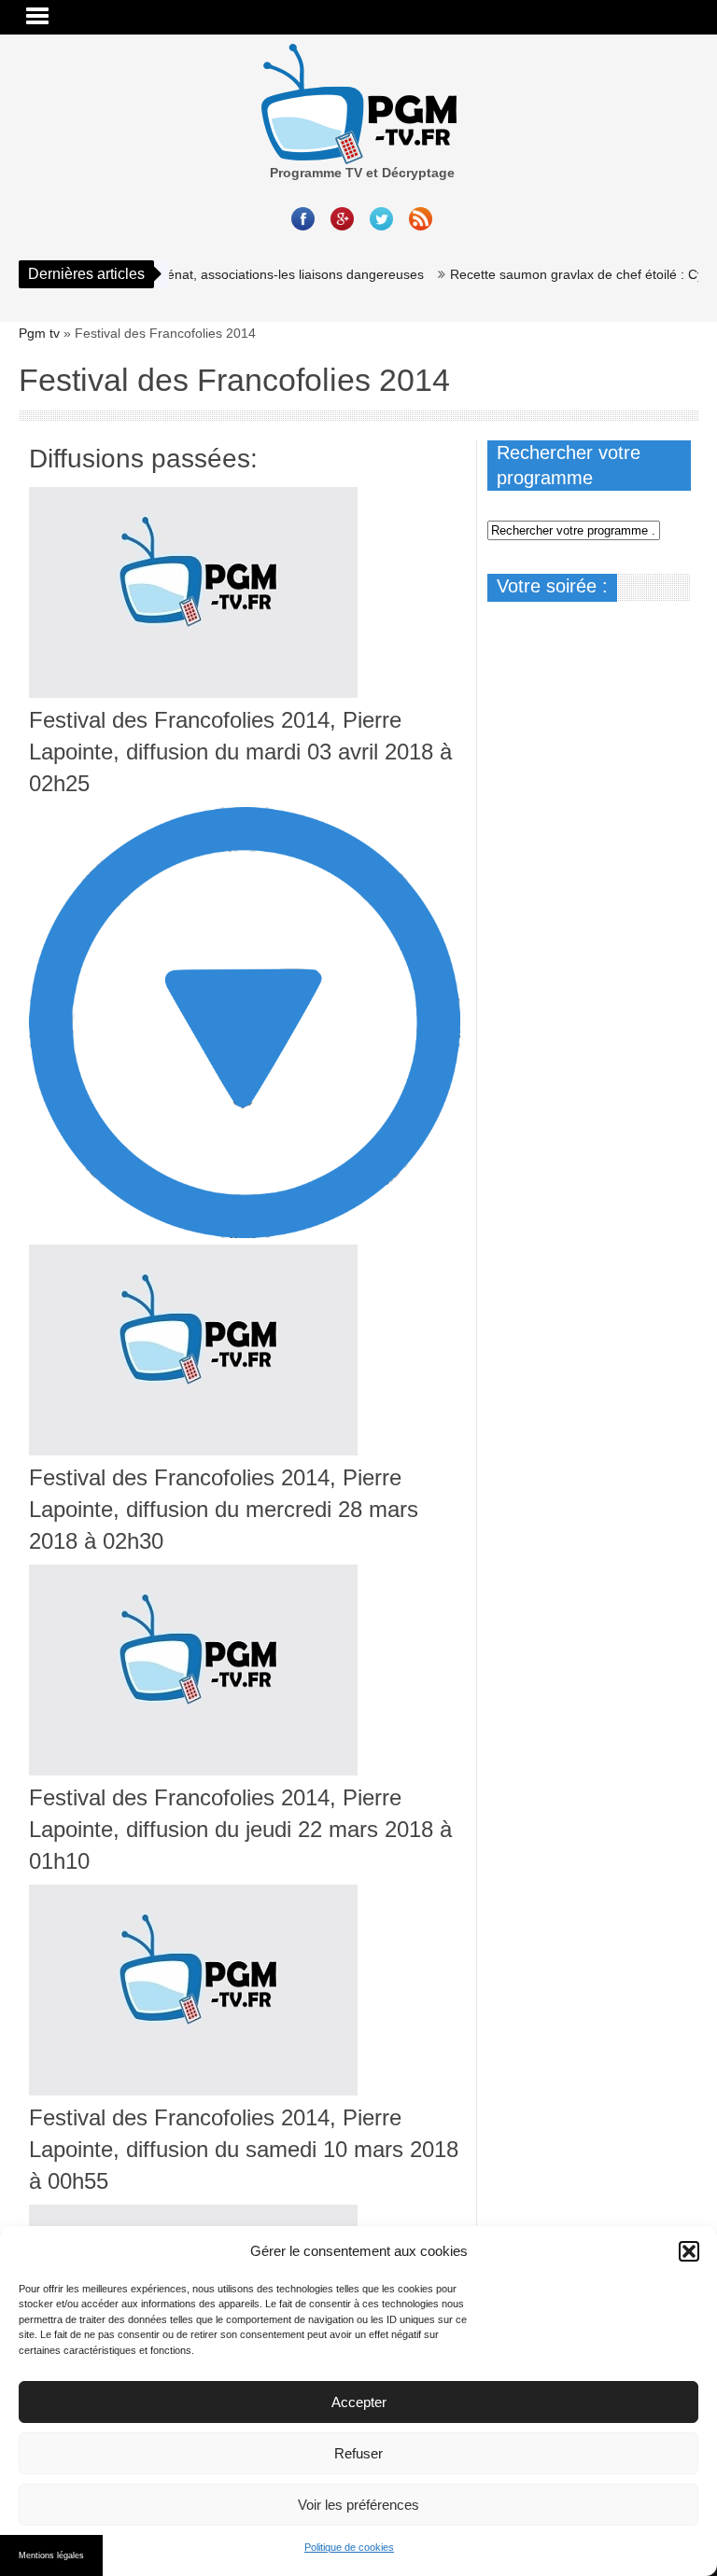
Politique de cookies (349, 2547)
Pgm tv (39, 333)
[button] (689, 2251)
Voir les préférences (358, 2505)
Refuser (358, 2453)
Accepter (359, 2402)
